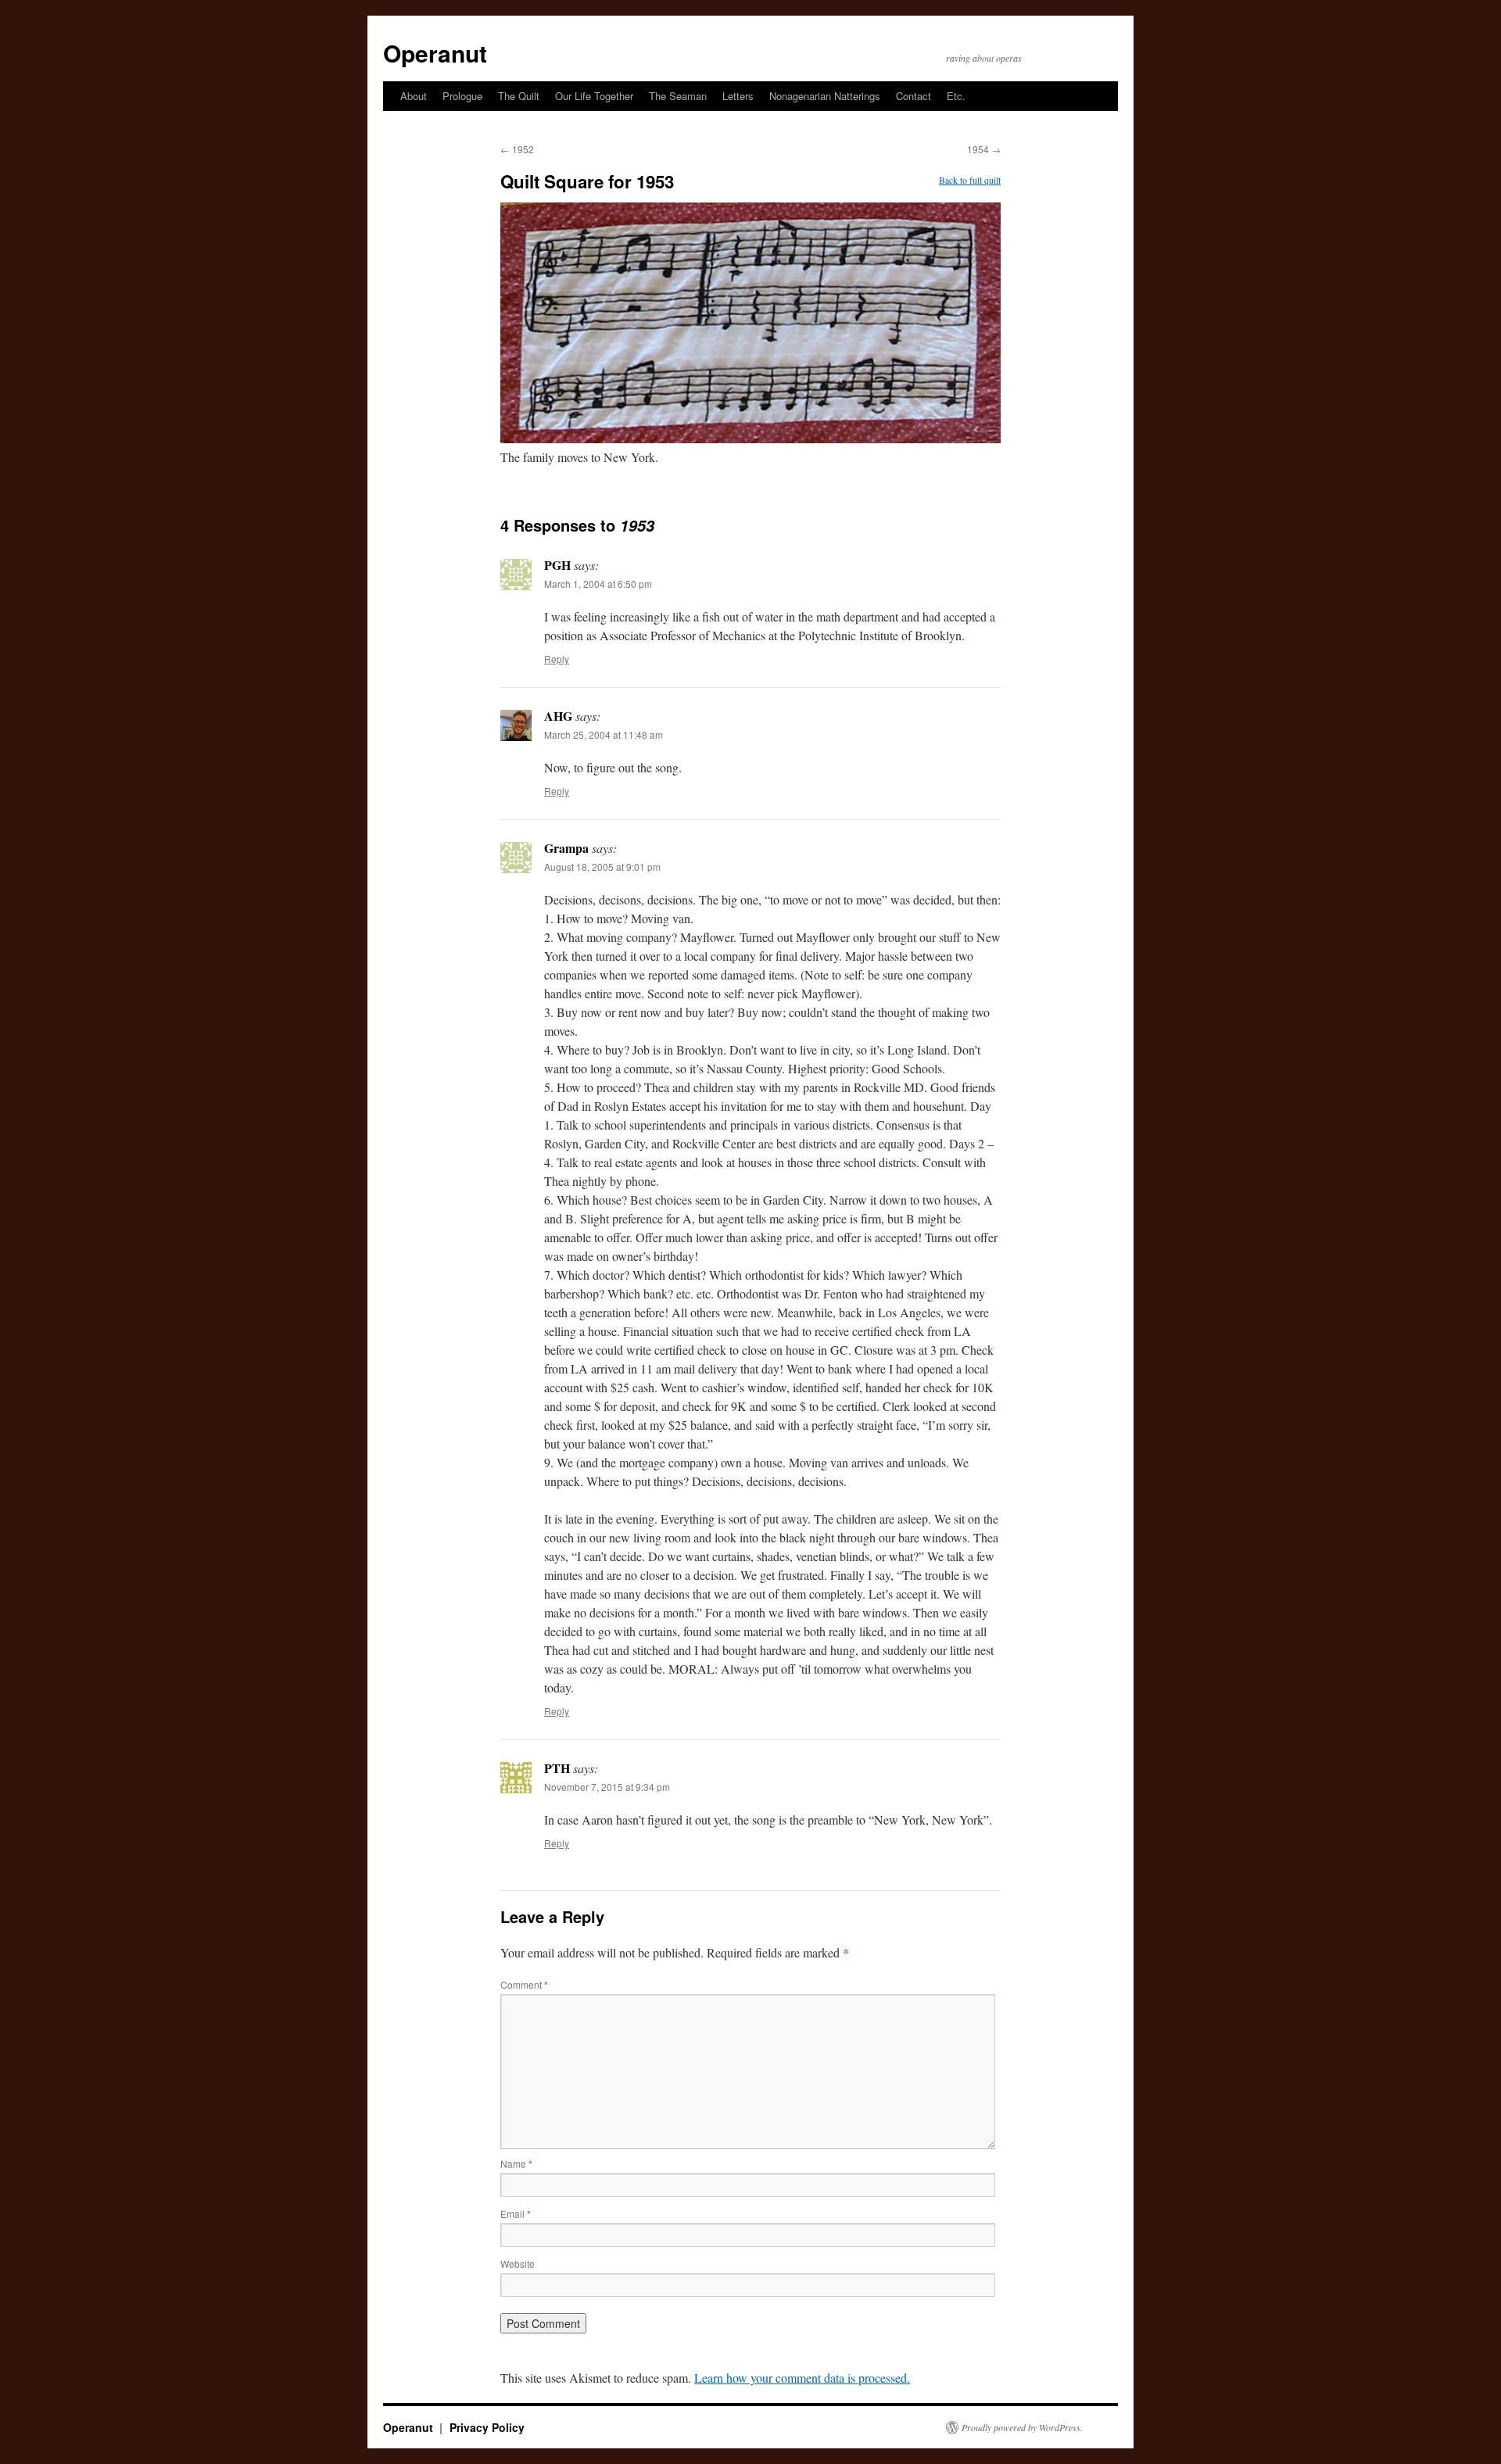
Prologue (462, 96)
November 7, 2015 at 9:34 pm (607, 1787)
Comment (524, 1984)
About (414, 96)
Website (518, 2263)
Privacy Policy (487, 2427)
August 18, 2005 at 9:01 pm (602, 867)
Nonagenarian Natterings (825, 96)
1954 (984, 149)
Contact (913, 96)
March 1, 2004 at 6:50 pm (598, 584)
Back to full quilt (970, 180)
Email (516, 2213)
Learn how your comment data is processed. (802, 2378)
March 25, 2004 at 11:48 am (604, 734)
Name (516, 2163)
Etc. (956, 96)
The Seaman (678, 96)
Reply (557, 659)
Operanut (435, 53)
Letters (738, 96)
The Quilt (519, 96)
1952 (517, 149)
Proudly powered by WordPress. (1022, 2427)
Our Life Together (594, 96)
